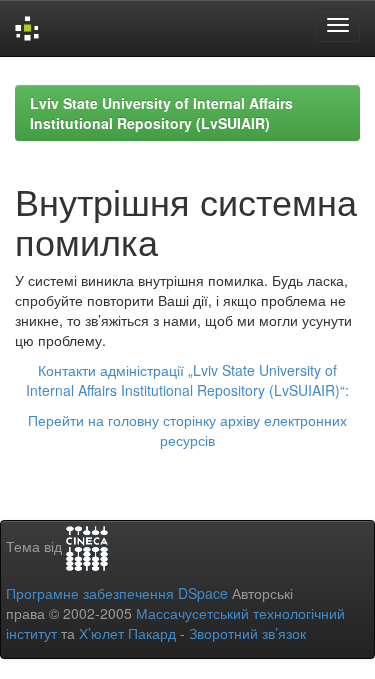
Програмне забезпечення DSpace (117, 593)
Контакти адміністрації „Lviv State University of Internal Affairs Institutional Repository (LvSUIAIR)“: (187, 380)
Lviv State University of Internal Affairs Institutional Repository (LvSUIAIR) (161, 113)
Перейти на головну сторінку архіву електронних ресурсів (187, 430)
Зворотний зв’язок (247, 633)
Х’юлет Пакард (127, 633)
